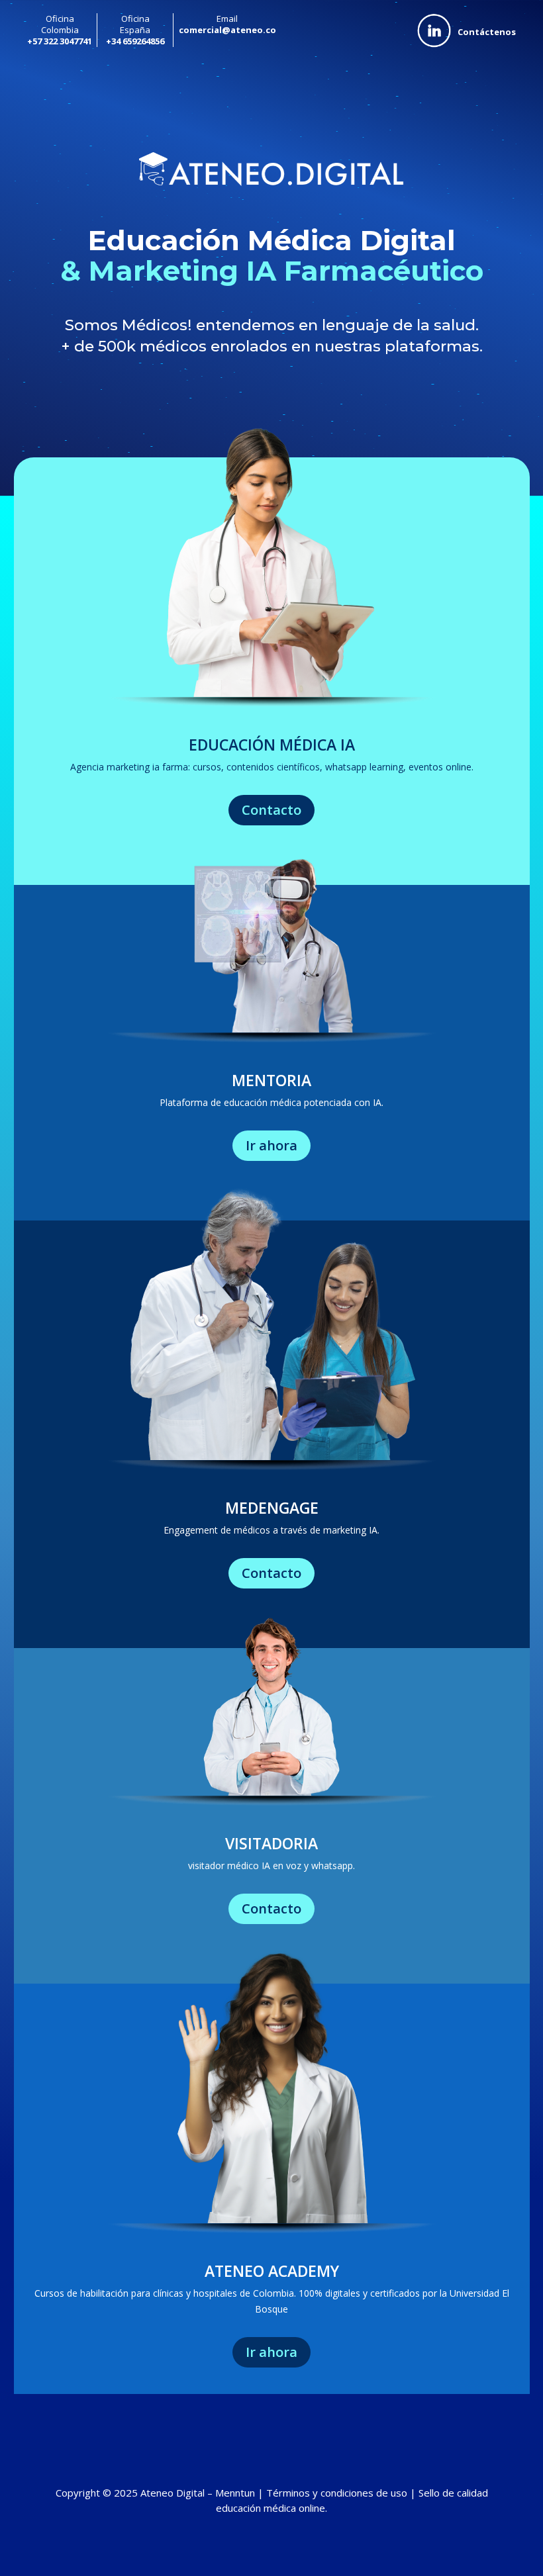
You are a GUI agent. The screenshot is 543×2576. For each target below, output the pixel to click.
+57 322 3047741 (60, 41)
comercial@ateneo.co (227, 30)
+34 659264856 (135, 41)
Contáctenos (487, 32)
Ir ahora (271, 1145)
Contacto (271, 810)
